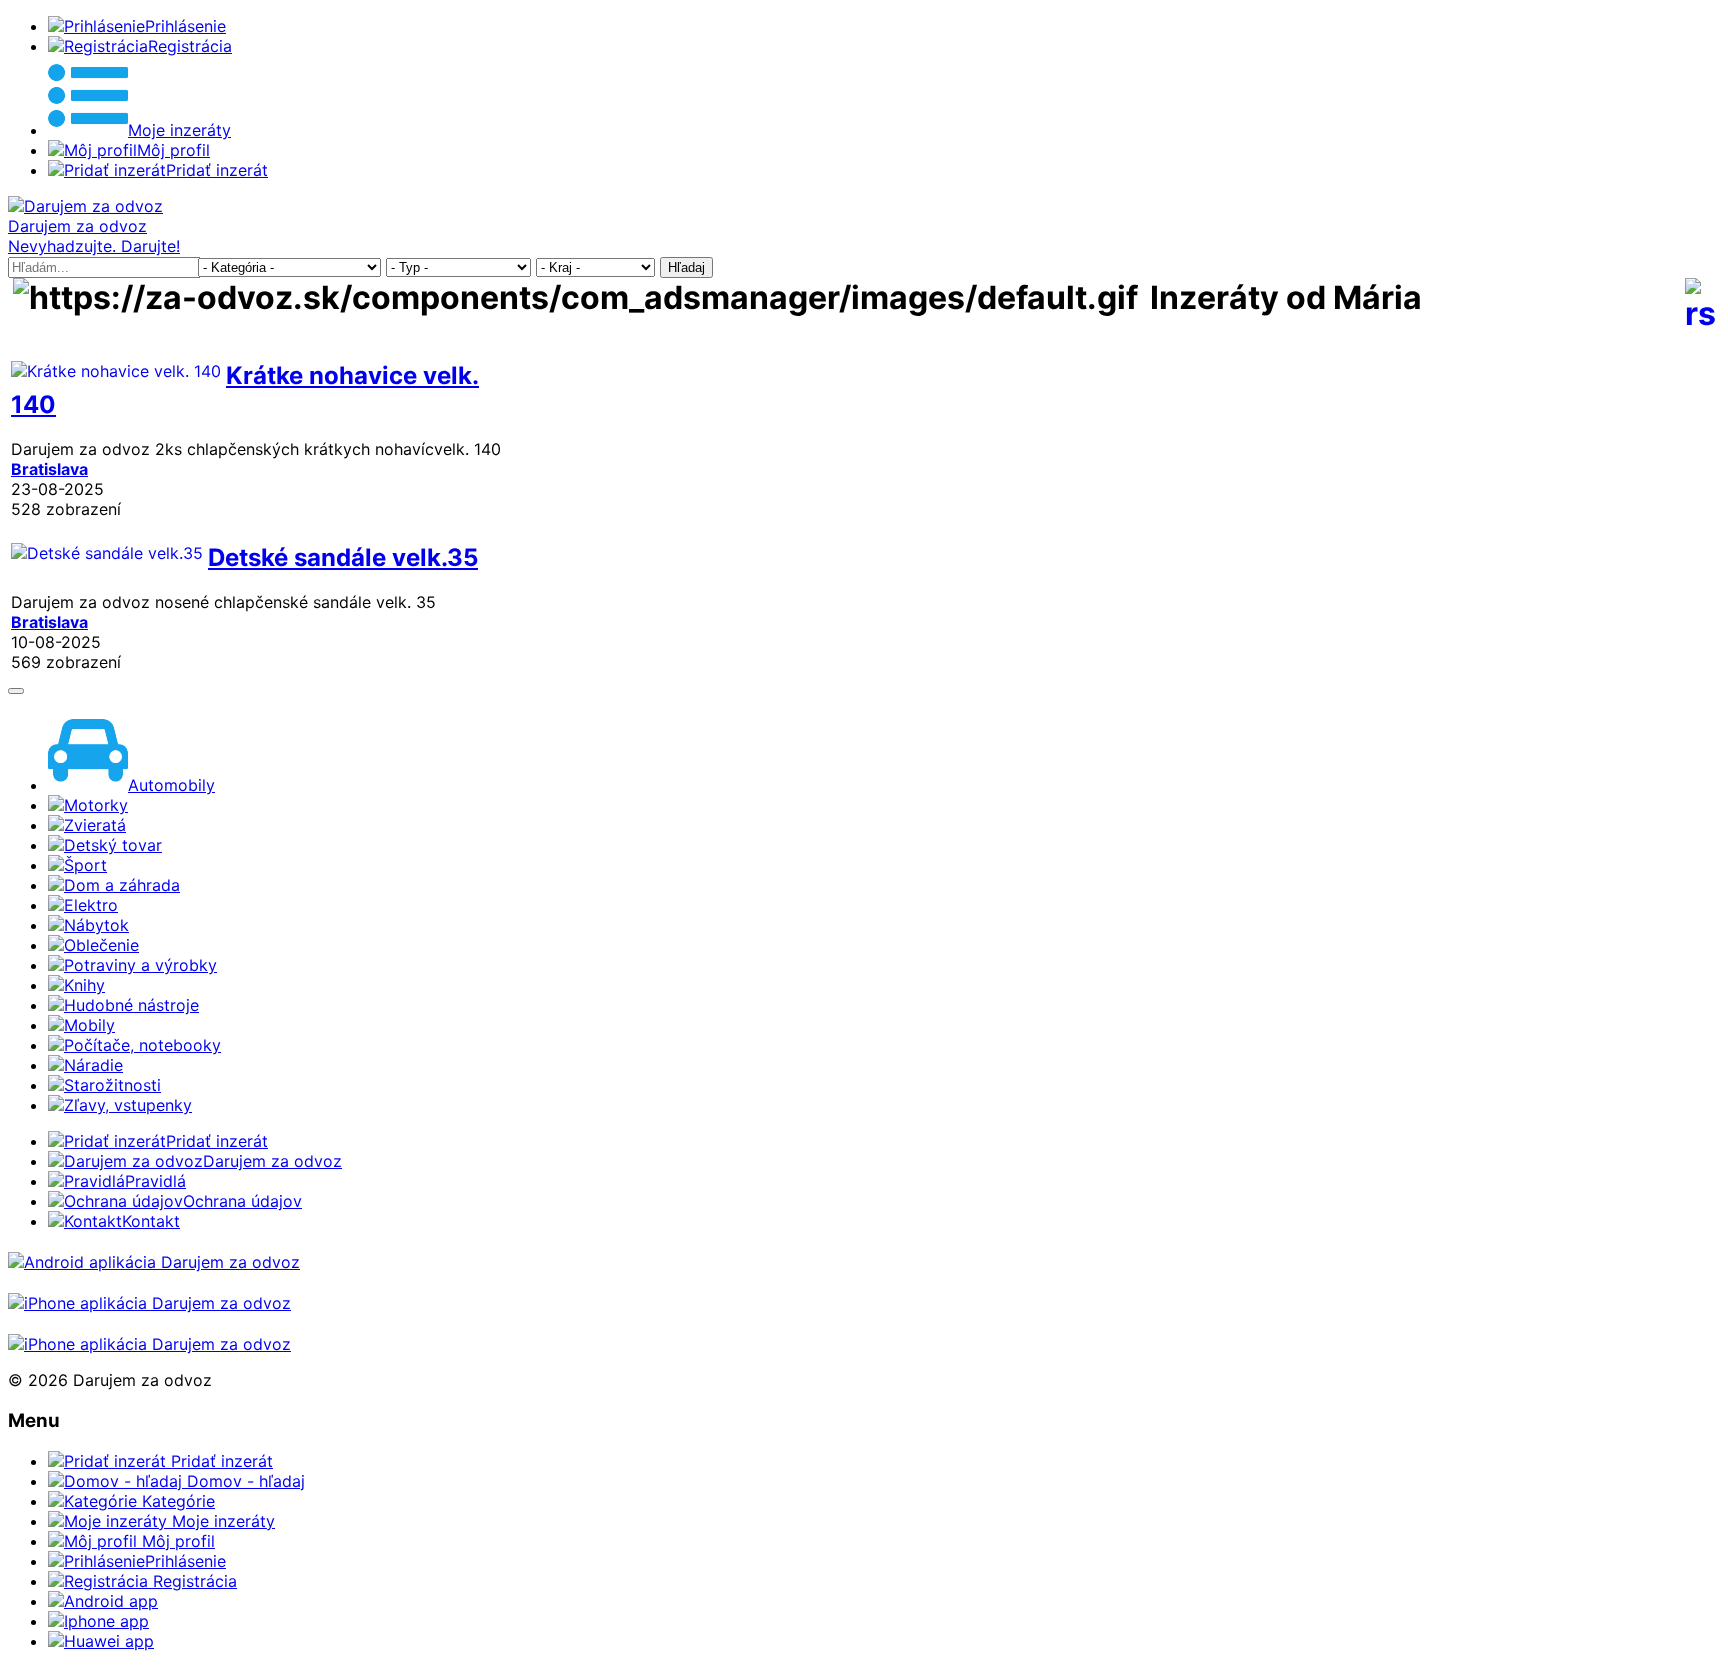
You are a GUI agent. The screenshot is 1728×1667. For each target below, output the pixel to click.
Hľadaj (686, 267)
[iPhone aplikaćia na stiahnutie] (149, 1303)
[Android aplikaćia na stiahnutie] (154, 1262)
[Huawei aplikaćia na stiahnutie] (149, 1344)
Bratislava (49, 469)
